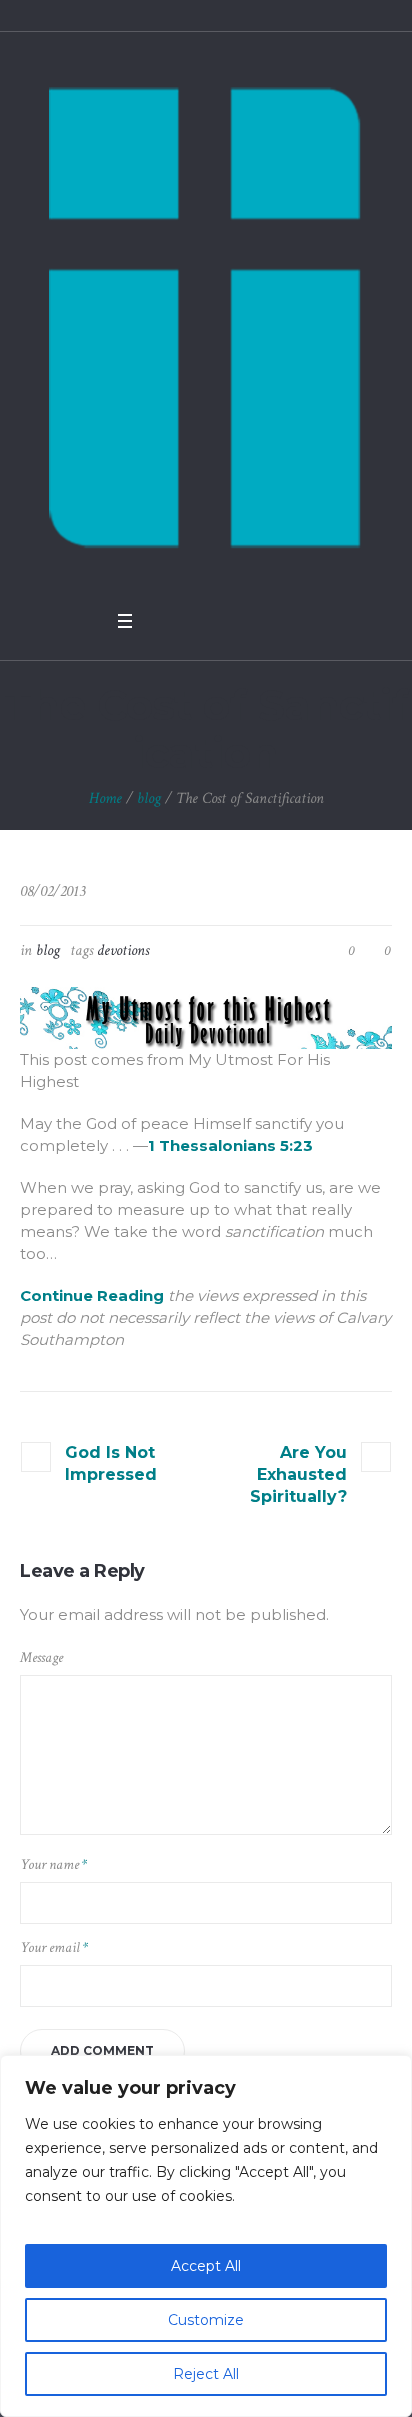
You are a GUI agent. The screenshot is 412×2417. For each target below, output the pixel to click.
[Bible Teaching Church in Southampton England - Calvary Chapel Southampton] (206, 316)
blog (149, 798)
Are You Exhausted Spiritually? (298, 1474)
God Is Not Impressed (111, 1463)
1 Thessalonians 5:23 (230, 1145)
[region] (206, 2236)
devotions (123, 950)
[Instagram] (240, 621)
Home (105, 798)
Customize (206, 2320)
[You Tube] (214, 621)
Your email (54, 1947)
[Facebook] (162, 621)
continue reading (92, 1295)
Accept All (206, 2266)
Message (41, 1657)
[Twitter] (188, 621)
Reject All (206, 2374)
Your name (53, 1864)
